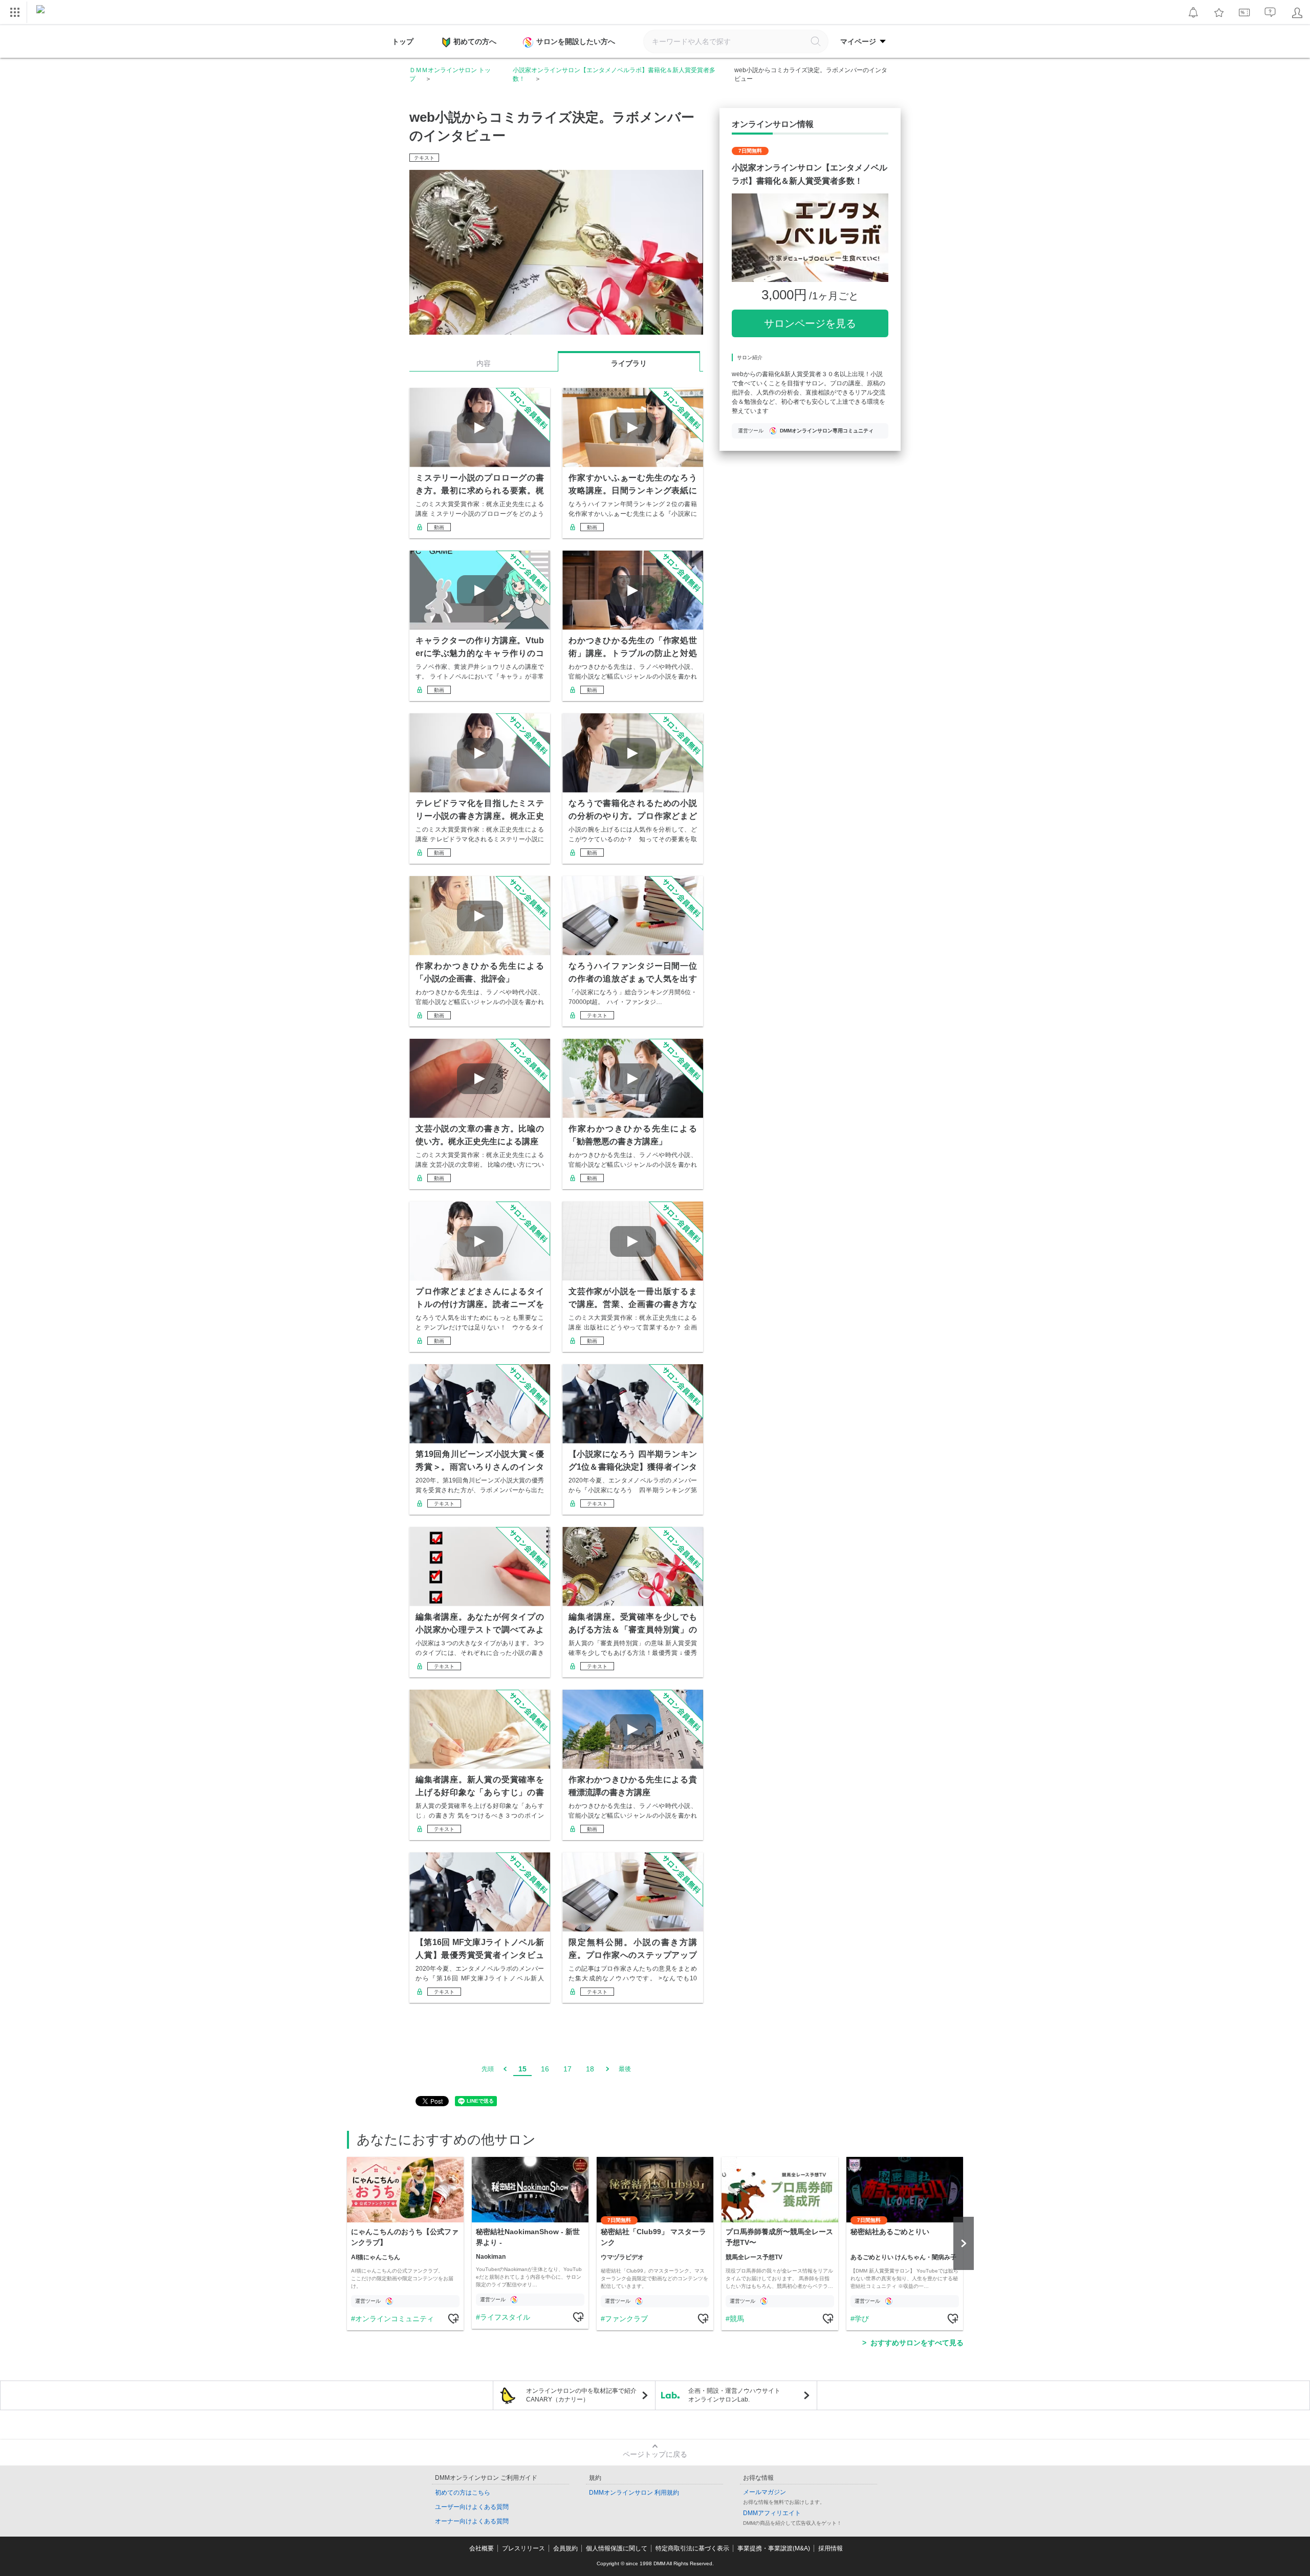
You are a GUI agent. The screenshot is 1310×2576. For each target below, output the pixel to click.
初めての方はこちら (463, 2493)
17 (567, 2069)
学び (862, 2319)
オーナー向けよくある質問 (472, 2521)
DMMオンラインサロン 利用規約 (634, 2493)
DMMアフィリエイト (772, 2513)
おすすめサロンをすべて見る (917, 2343)
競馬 (737, 2319)
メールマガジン (765, 2492)
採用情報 (831, 2548)
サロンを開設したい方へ (576, 41)
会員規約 (565, 2548)
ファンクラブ (626, 2319)
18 (590, 2069)
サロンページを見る (810, 323)
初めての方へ (475, 41)
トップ (403, 41)
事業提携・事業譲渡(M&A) (774, 2548)
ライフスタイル (505, 2317)
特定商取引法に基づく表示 (692, 2548)
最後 (625, 2069)
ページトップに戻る (655, 2454)
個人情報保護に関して (617, 2548)
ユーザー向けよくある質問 (472, 2507)
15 (522, 2069)
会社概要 (482, 2548)
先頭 (488, 2069)
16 (545, 2069)
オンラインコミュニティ (395, 2319)
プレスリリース (523, 2548)
